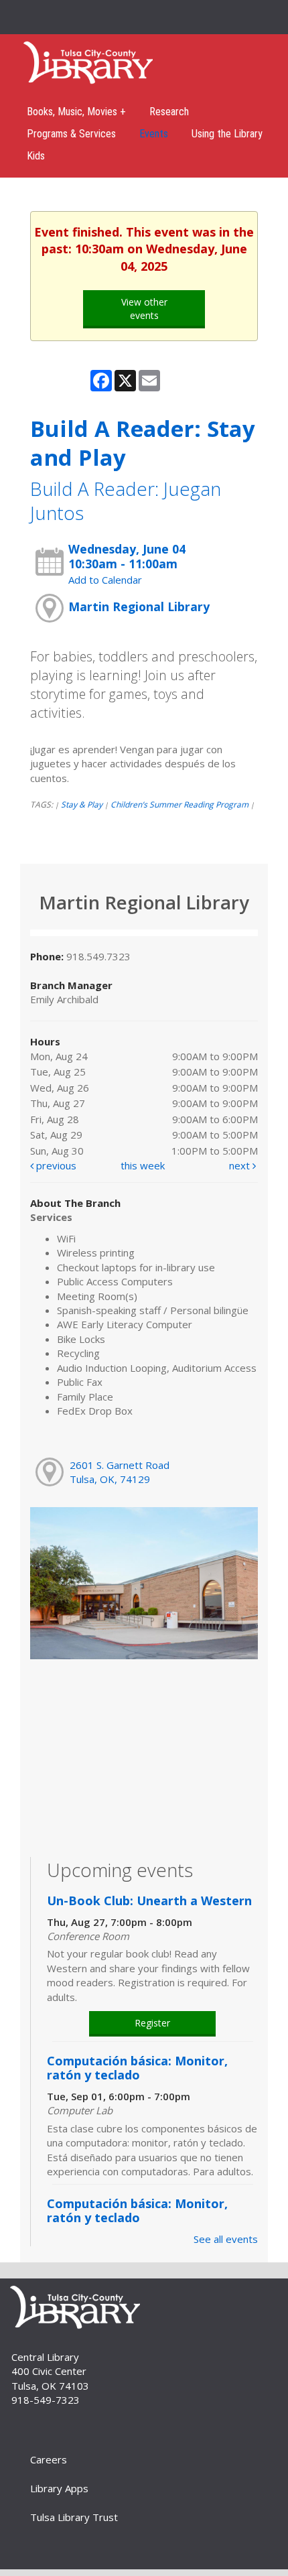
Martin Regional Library (139, 606)
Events (154, 134)
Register (152, 2023)
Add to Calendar (105, 580)
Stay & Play (82, 804)
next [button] (241, 1165)
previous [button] (55, 1165)
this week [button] (143, 1165)
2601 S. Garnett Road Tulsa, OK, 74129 (120, 1472)
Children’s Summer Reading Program (179, 804)
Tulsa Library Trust (74, 2517)
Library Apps (59, 2488)
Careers (49, 2459)
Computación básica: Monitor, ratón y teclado (137, 2068)
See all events (226, 2239)
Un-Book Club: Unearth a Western (149, 1901)
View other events (144, 309)
